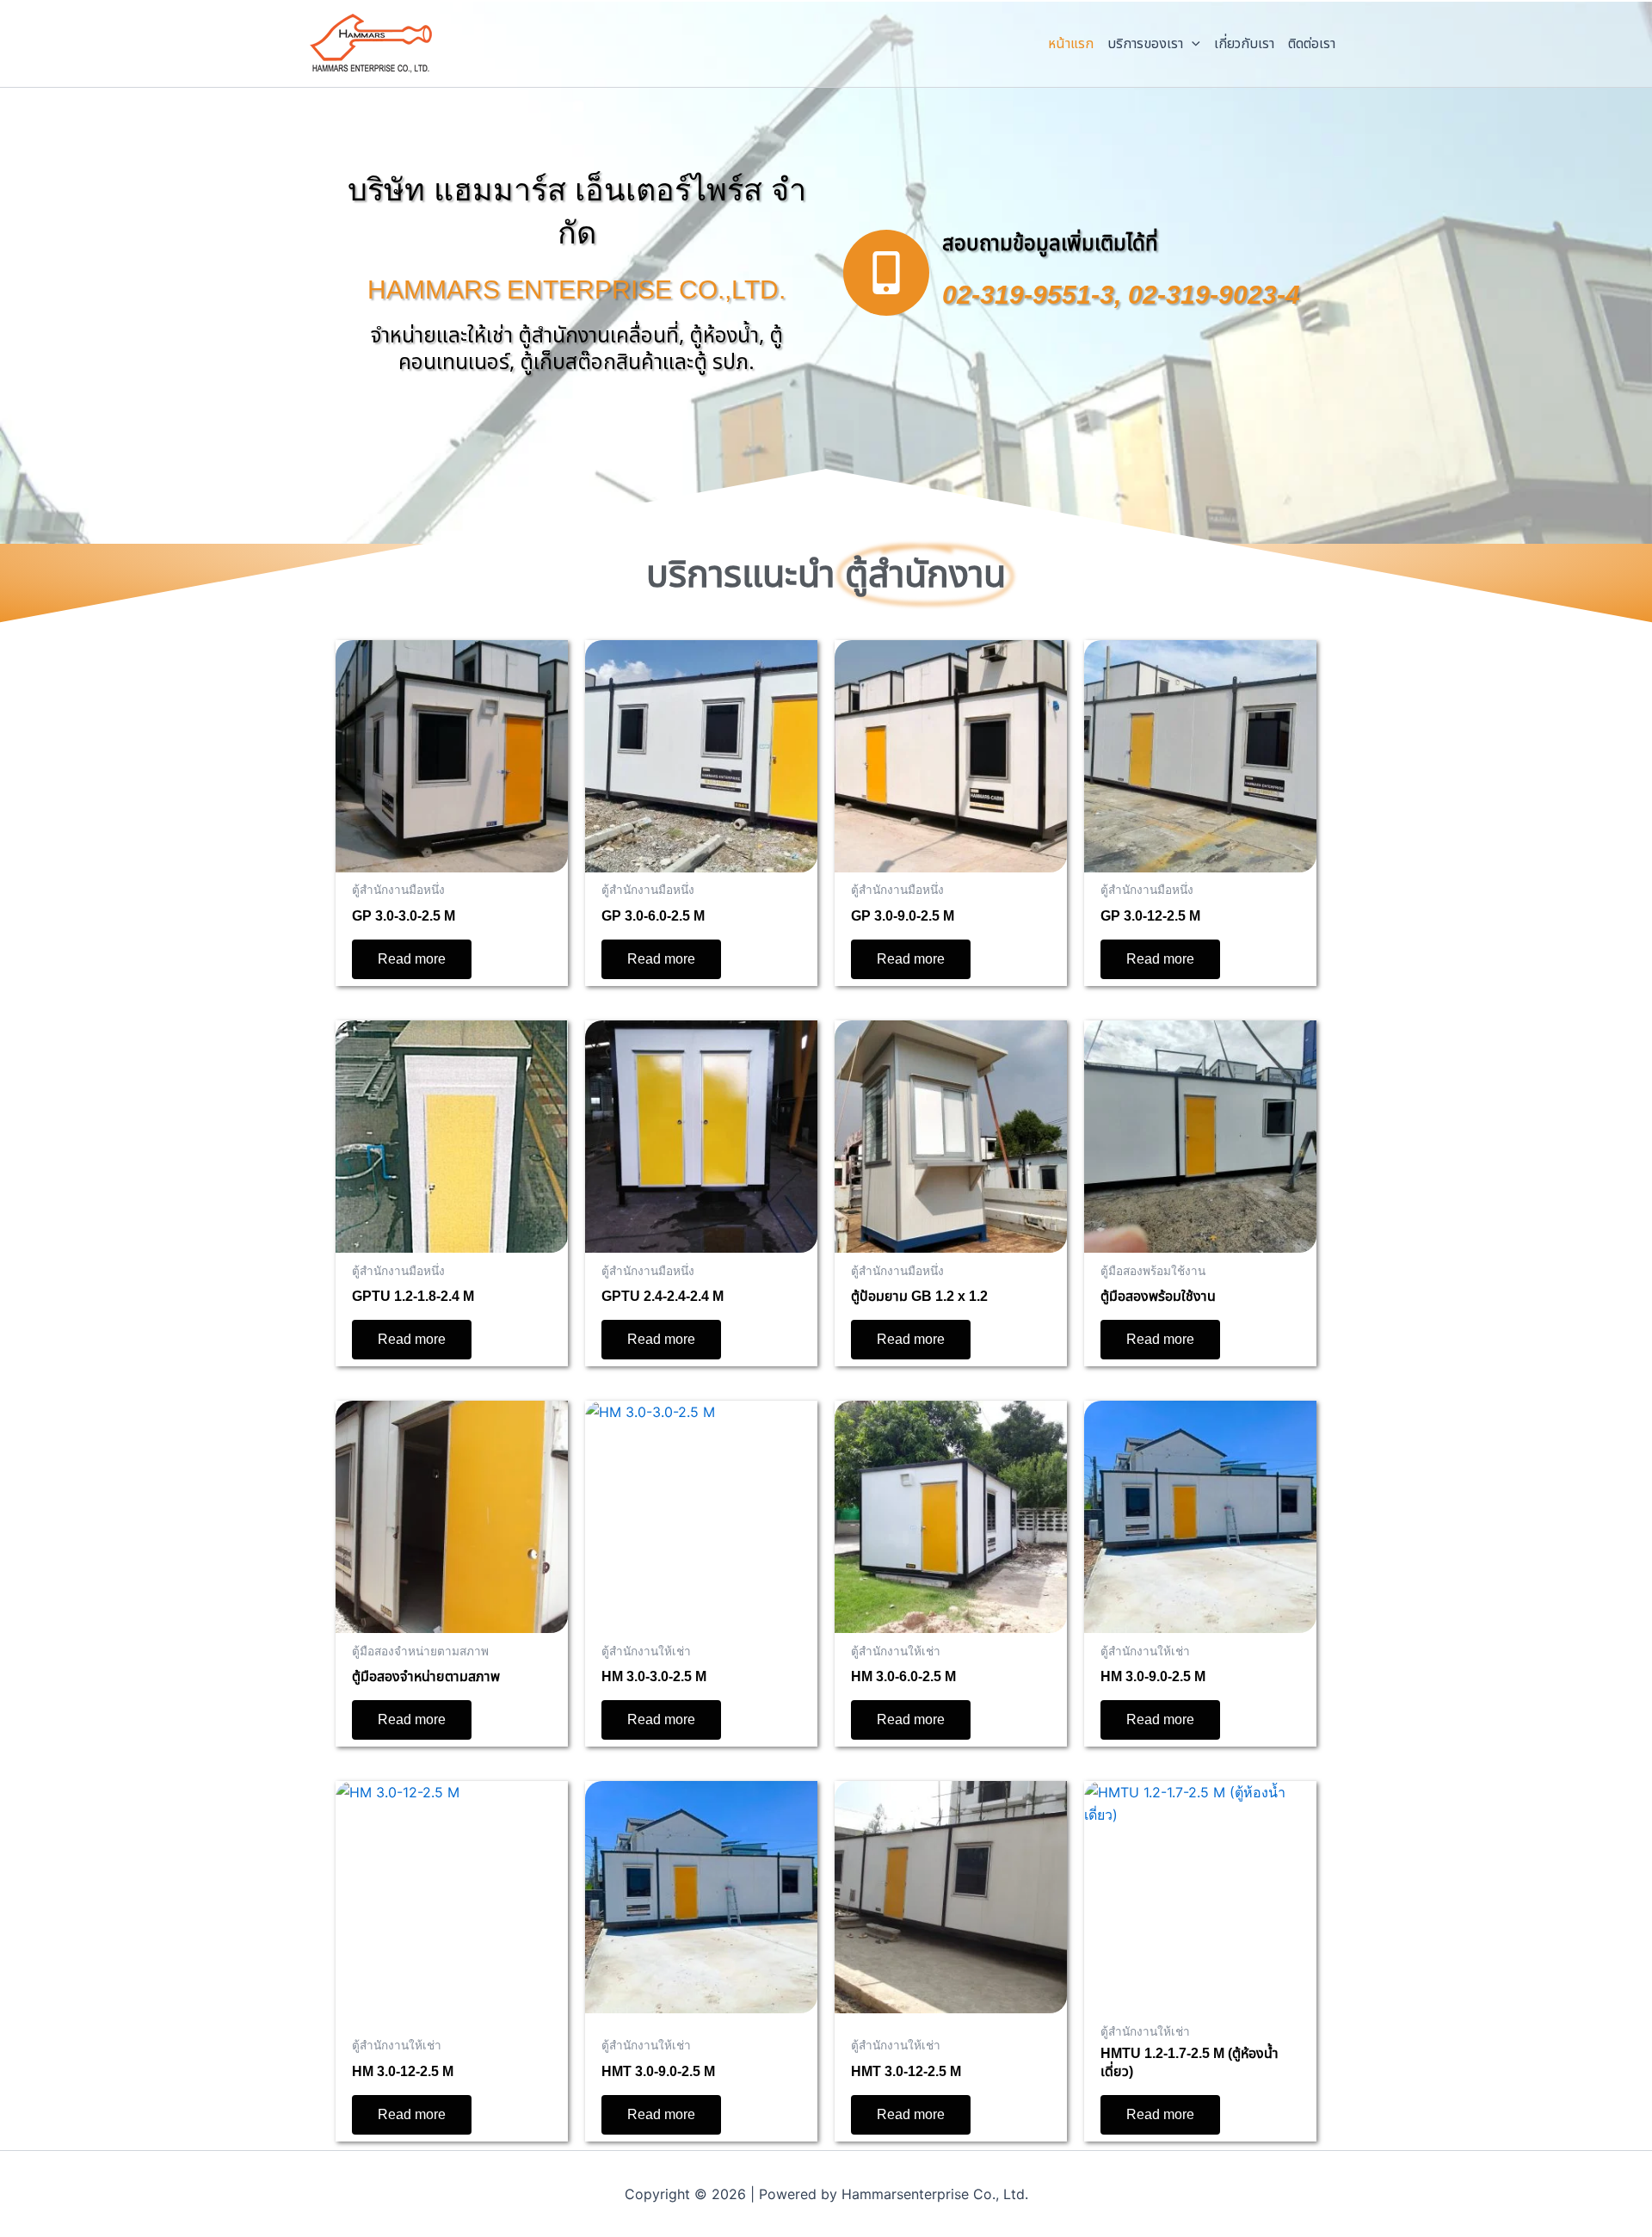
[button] (1192, 44)
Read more (412, 959)
